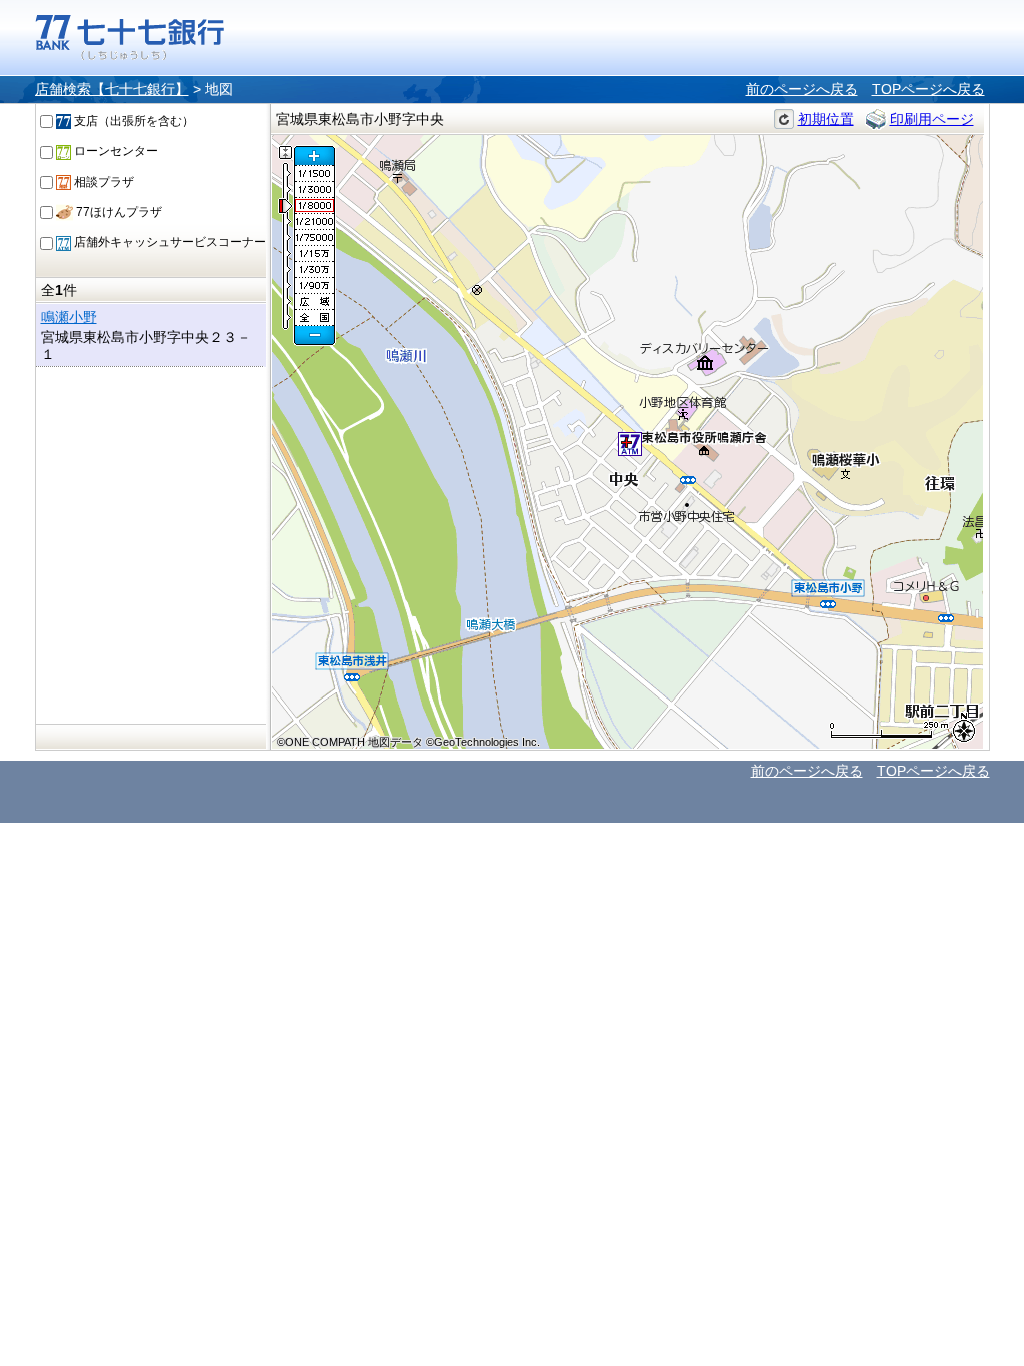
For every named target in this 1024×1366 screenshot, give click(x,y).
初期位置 (826, 119)
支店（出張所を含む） (132, 121)
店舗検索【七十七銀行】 (112, 89)
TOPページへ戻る (928, 89)
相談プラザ (102, 182)
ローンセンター (114, 151)
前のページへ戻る (802, 89)
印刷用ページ (932, 119)
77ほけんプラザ (117, 212)
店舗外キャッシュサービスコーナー (168, 242)
